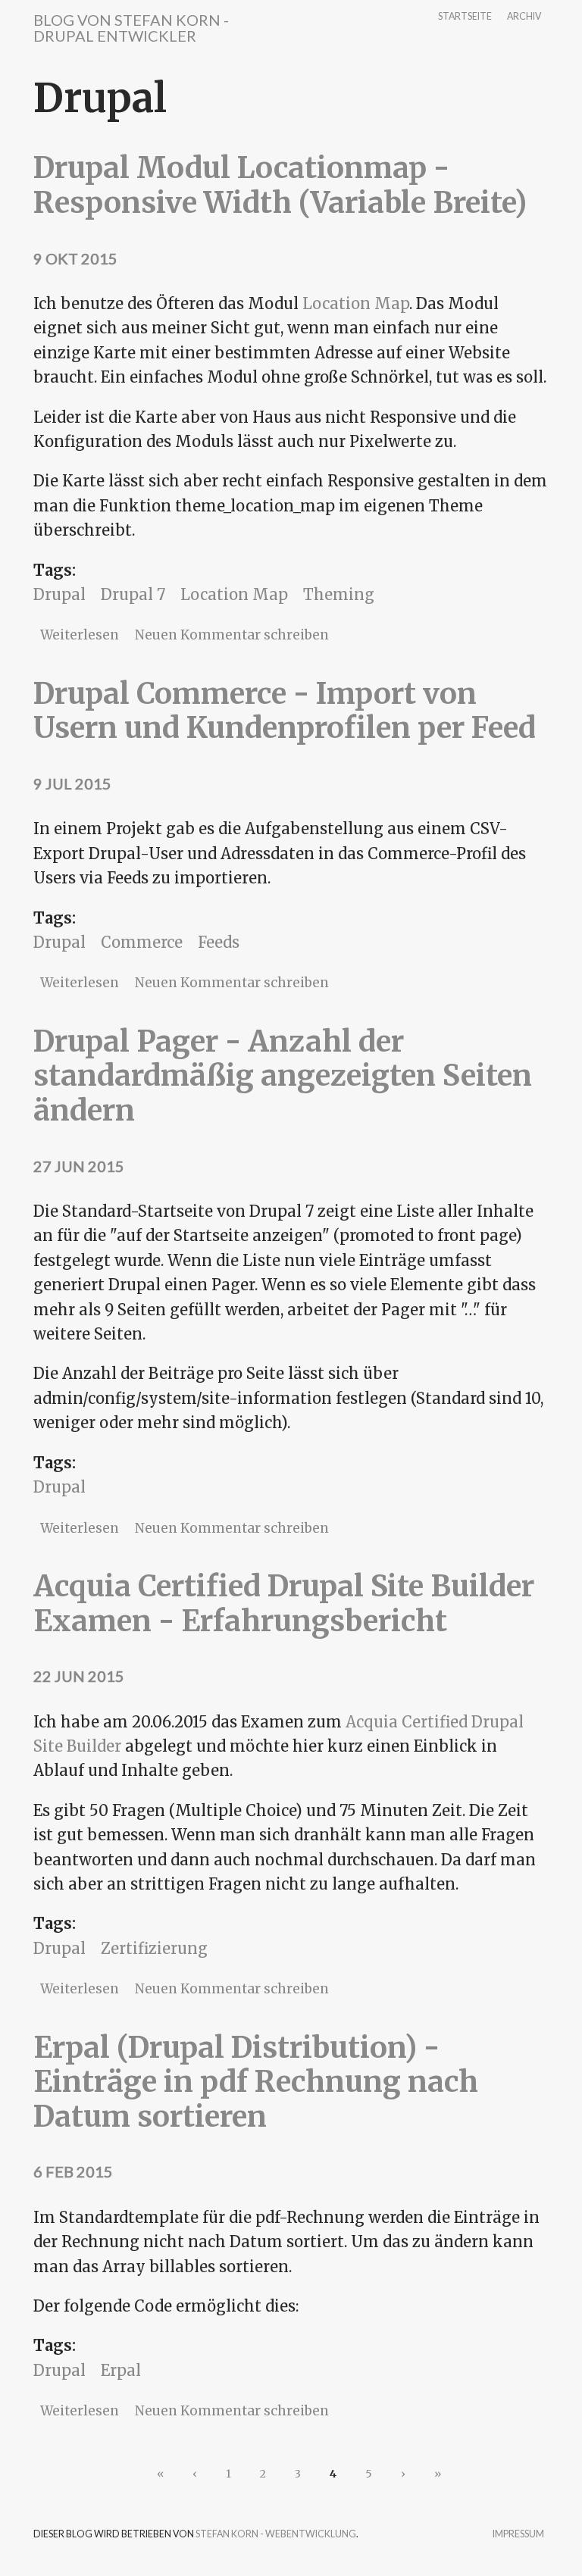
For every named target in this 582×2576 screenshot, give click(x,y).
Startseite (465, 17)
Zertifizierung (154, 1948)
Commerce (142, 942)
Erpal (121, 2370)
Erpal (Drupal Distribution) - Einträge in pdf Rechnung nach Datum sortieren (256, 2082)
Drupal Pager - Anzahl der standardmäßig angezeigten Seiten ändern (283, 1076)
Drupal (59, 594)
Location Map (356, 303)
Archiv (524, 17)
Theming (339, 594)
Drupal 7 (133, 594)
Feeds (219, 942)
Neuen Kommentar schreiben (232, 635)
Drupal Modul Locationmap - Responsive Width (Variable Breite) (280, 185)
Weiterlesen (80, 635)
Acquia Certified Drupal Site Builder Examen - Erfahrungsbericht (284, 1604)
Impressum (518, 2535)
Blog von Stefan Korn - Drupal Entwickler (131, 28)
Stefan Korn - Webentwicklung (276, 2534)
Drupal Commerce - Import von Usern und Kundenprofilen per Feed (285, 711)
